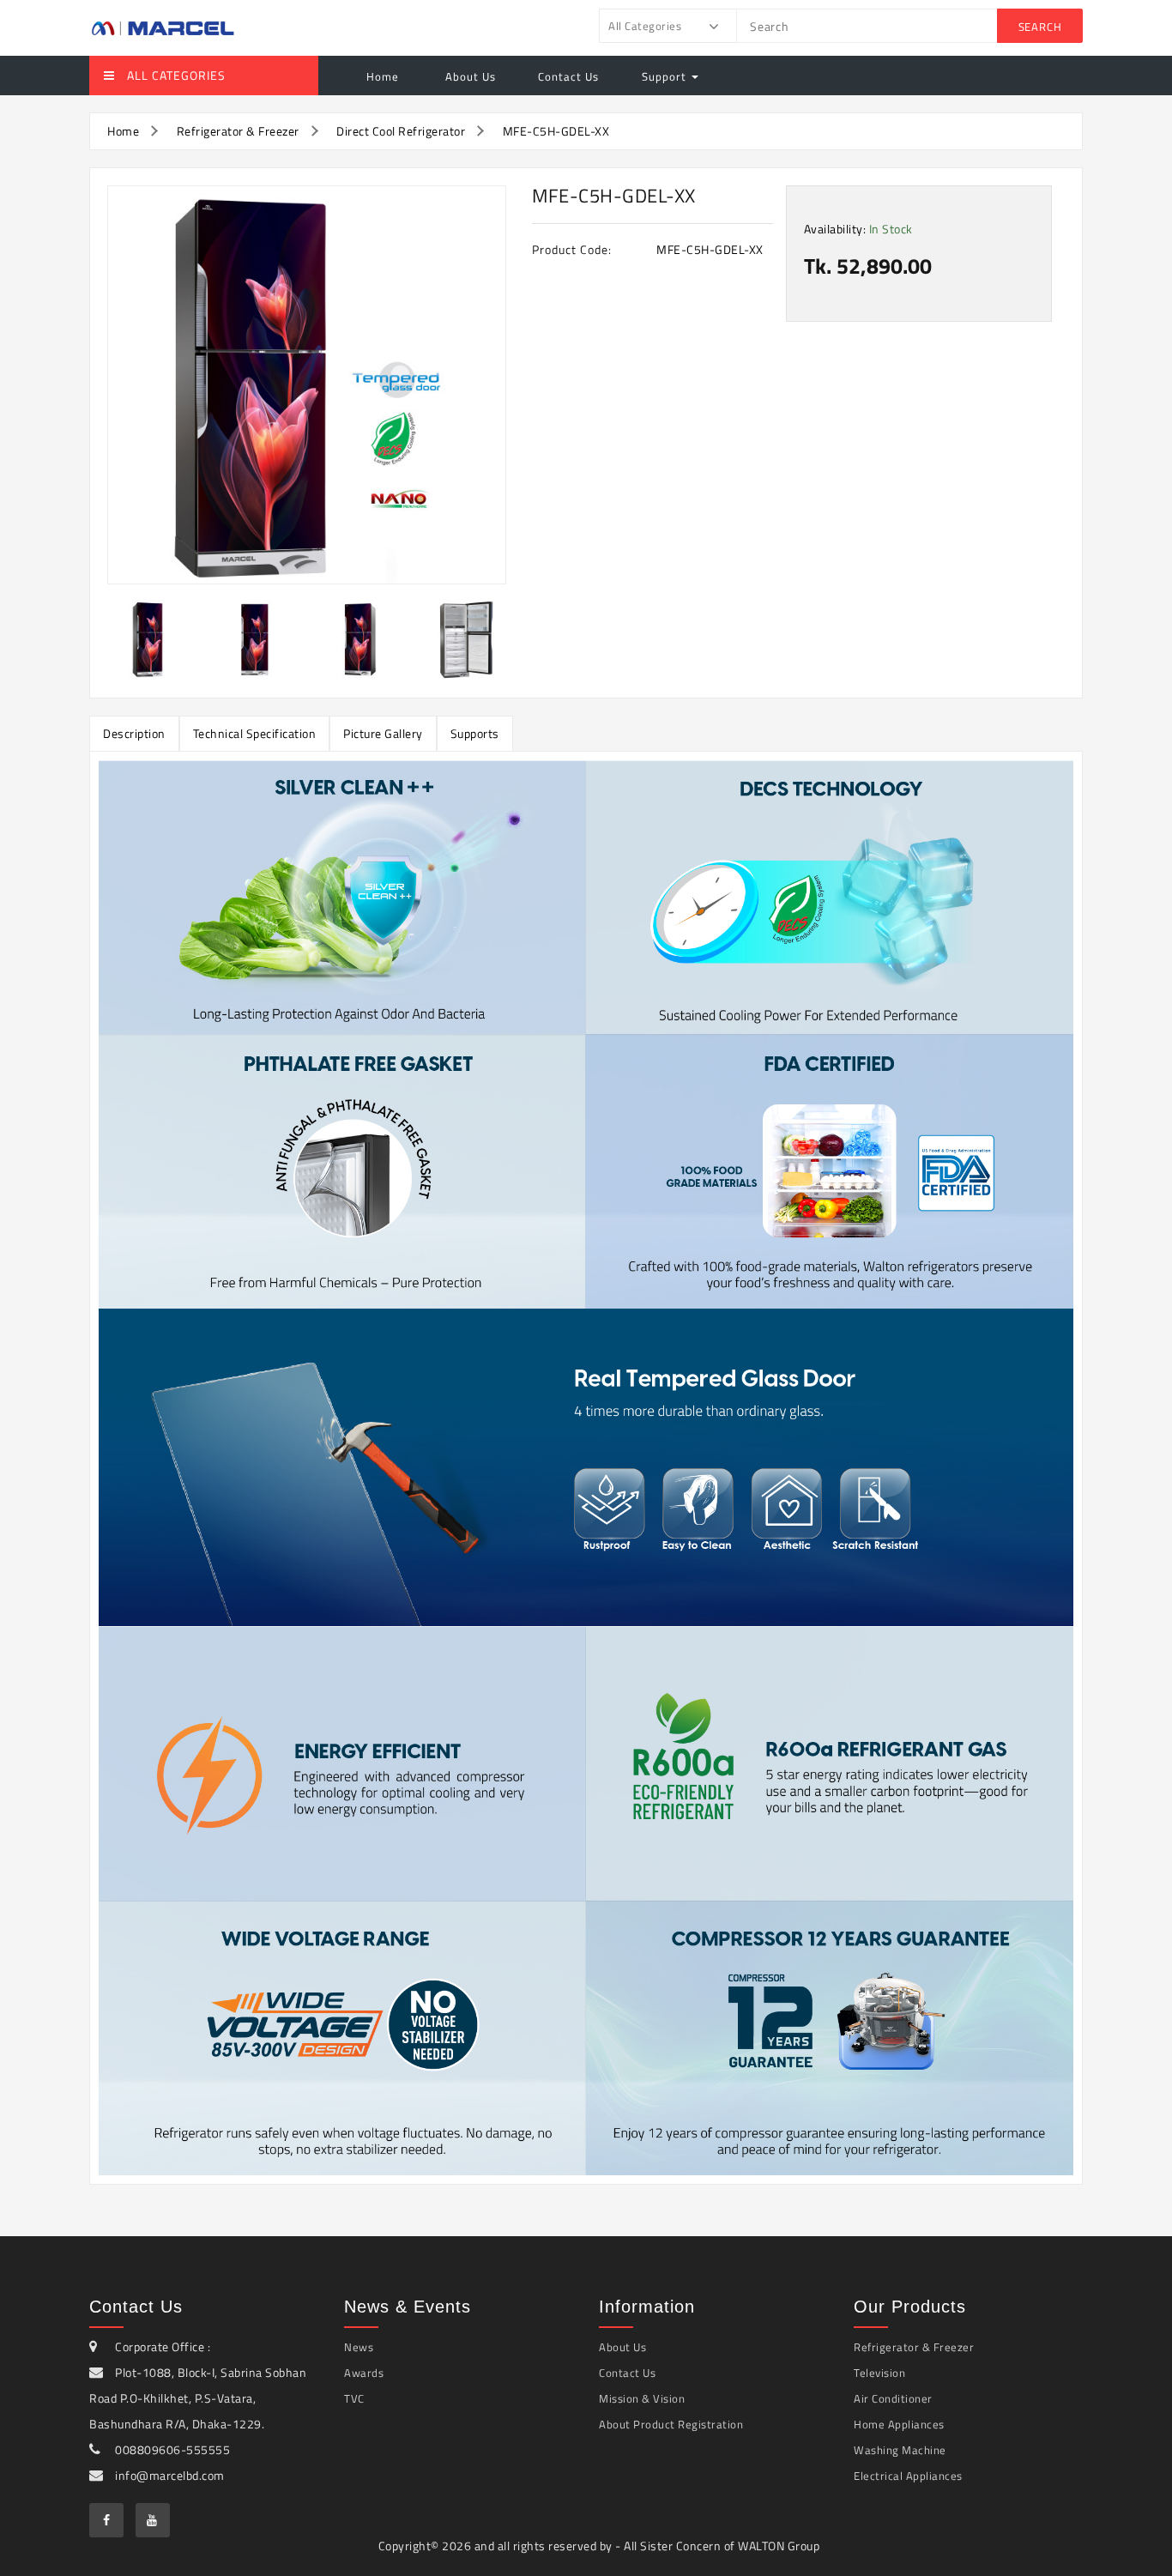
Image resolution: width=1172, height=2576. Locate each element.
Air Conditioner (893, 2398)
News (359, 2347)
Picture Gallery (383, 733)
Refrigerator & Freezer (238, 131)
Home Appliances (899, 2424)
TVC (354, 2398)
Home (383, 76)
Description (134, 733)
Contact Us (568, 76)
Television (879, 2373)
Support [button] (666, 76)
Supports (475, 733)
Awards (364, 2373)
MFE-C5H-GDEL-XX (556, 131)
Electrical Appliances (908, 2476)
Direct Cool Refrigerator (401, 131)
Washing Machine (900, 2450)
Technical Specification (255, 733)
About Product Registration (671, 2424)
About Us (469, 76)
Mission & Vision (642, 2398)
